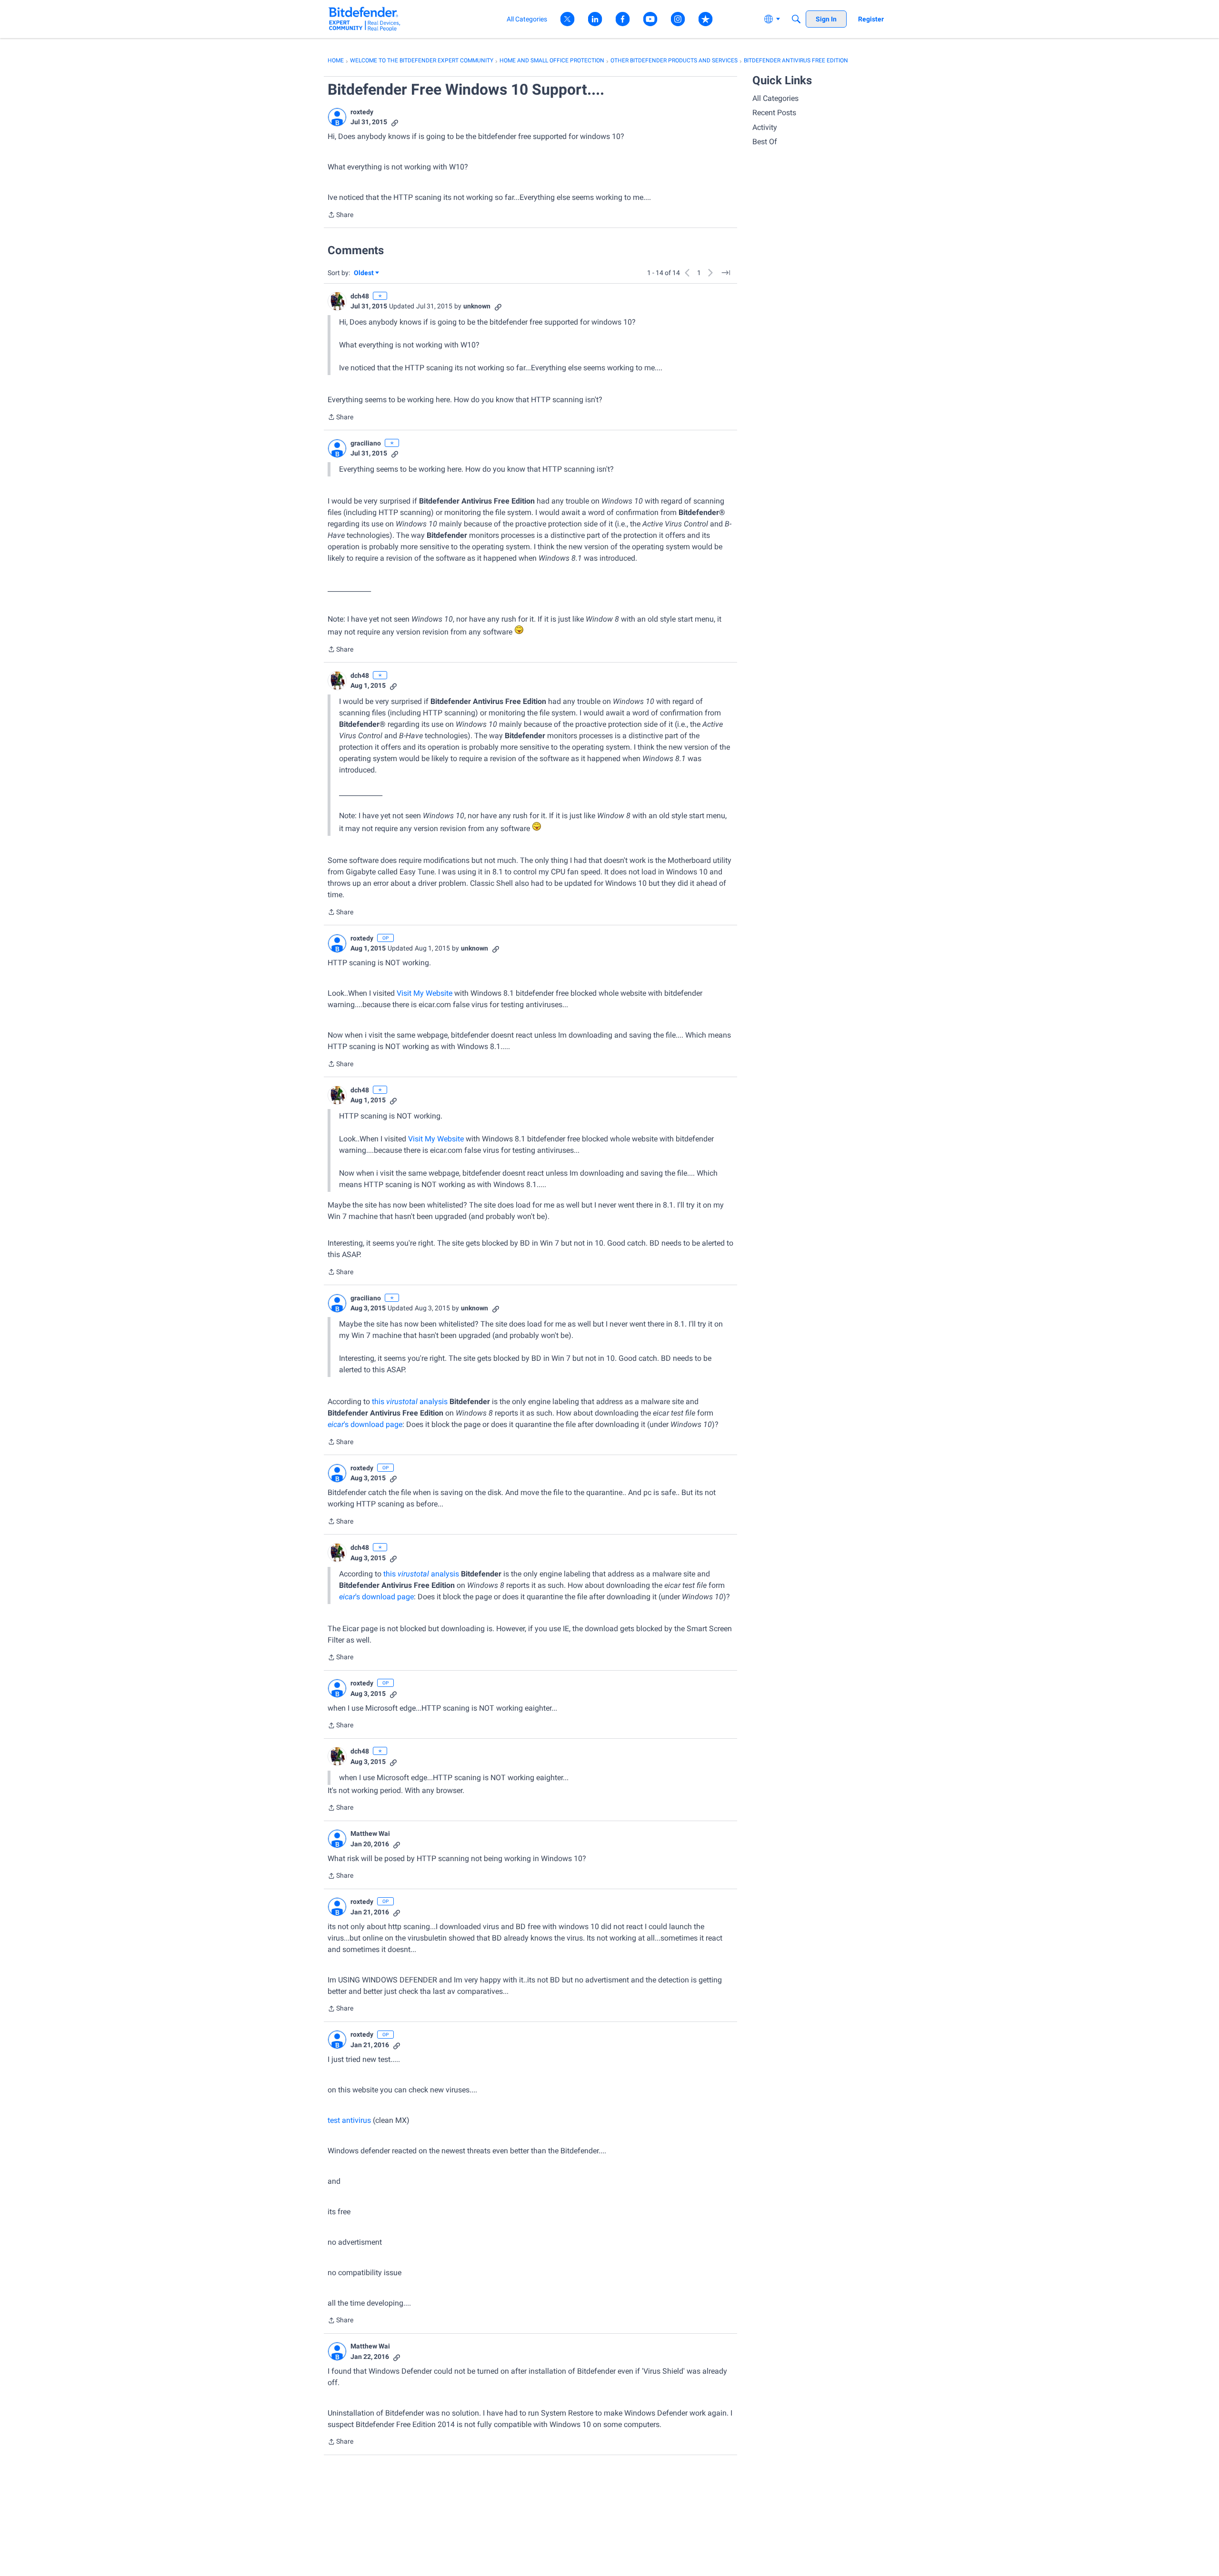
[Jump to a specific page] (726, 273)
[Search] (796, 19)
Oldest (364, 273)
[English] (365, 19)
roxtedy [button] (362, 112)
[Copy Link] (395, 122)
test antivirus (349, 2120)
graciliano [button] (366, 443)
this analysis (410, 1402)
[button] (337, 117)
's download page (365, 1424)
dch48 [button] (360, 296)
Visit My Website (425, 993)
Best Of (765, 142)
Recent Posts (774, 113)
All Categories (775, 98)
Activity (765, 127)
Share (340, 216)
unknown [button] (477, 306)
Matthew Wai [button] (370, 1833)
